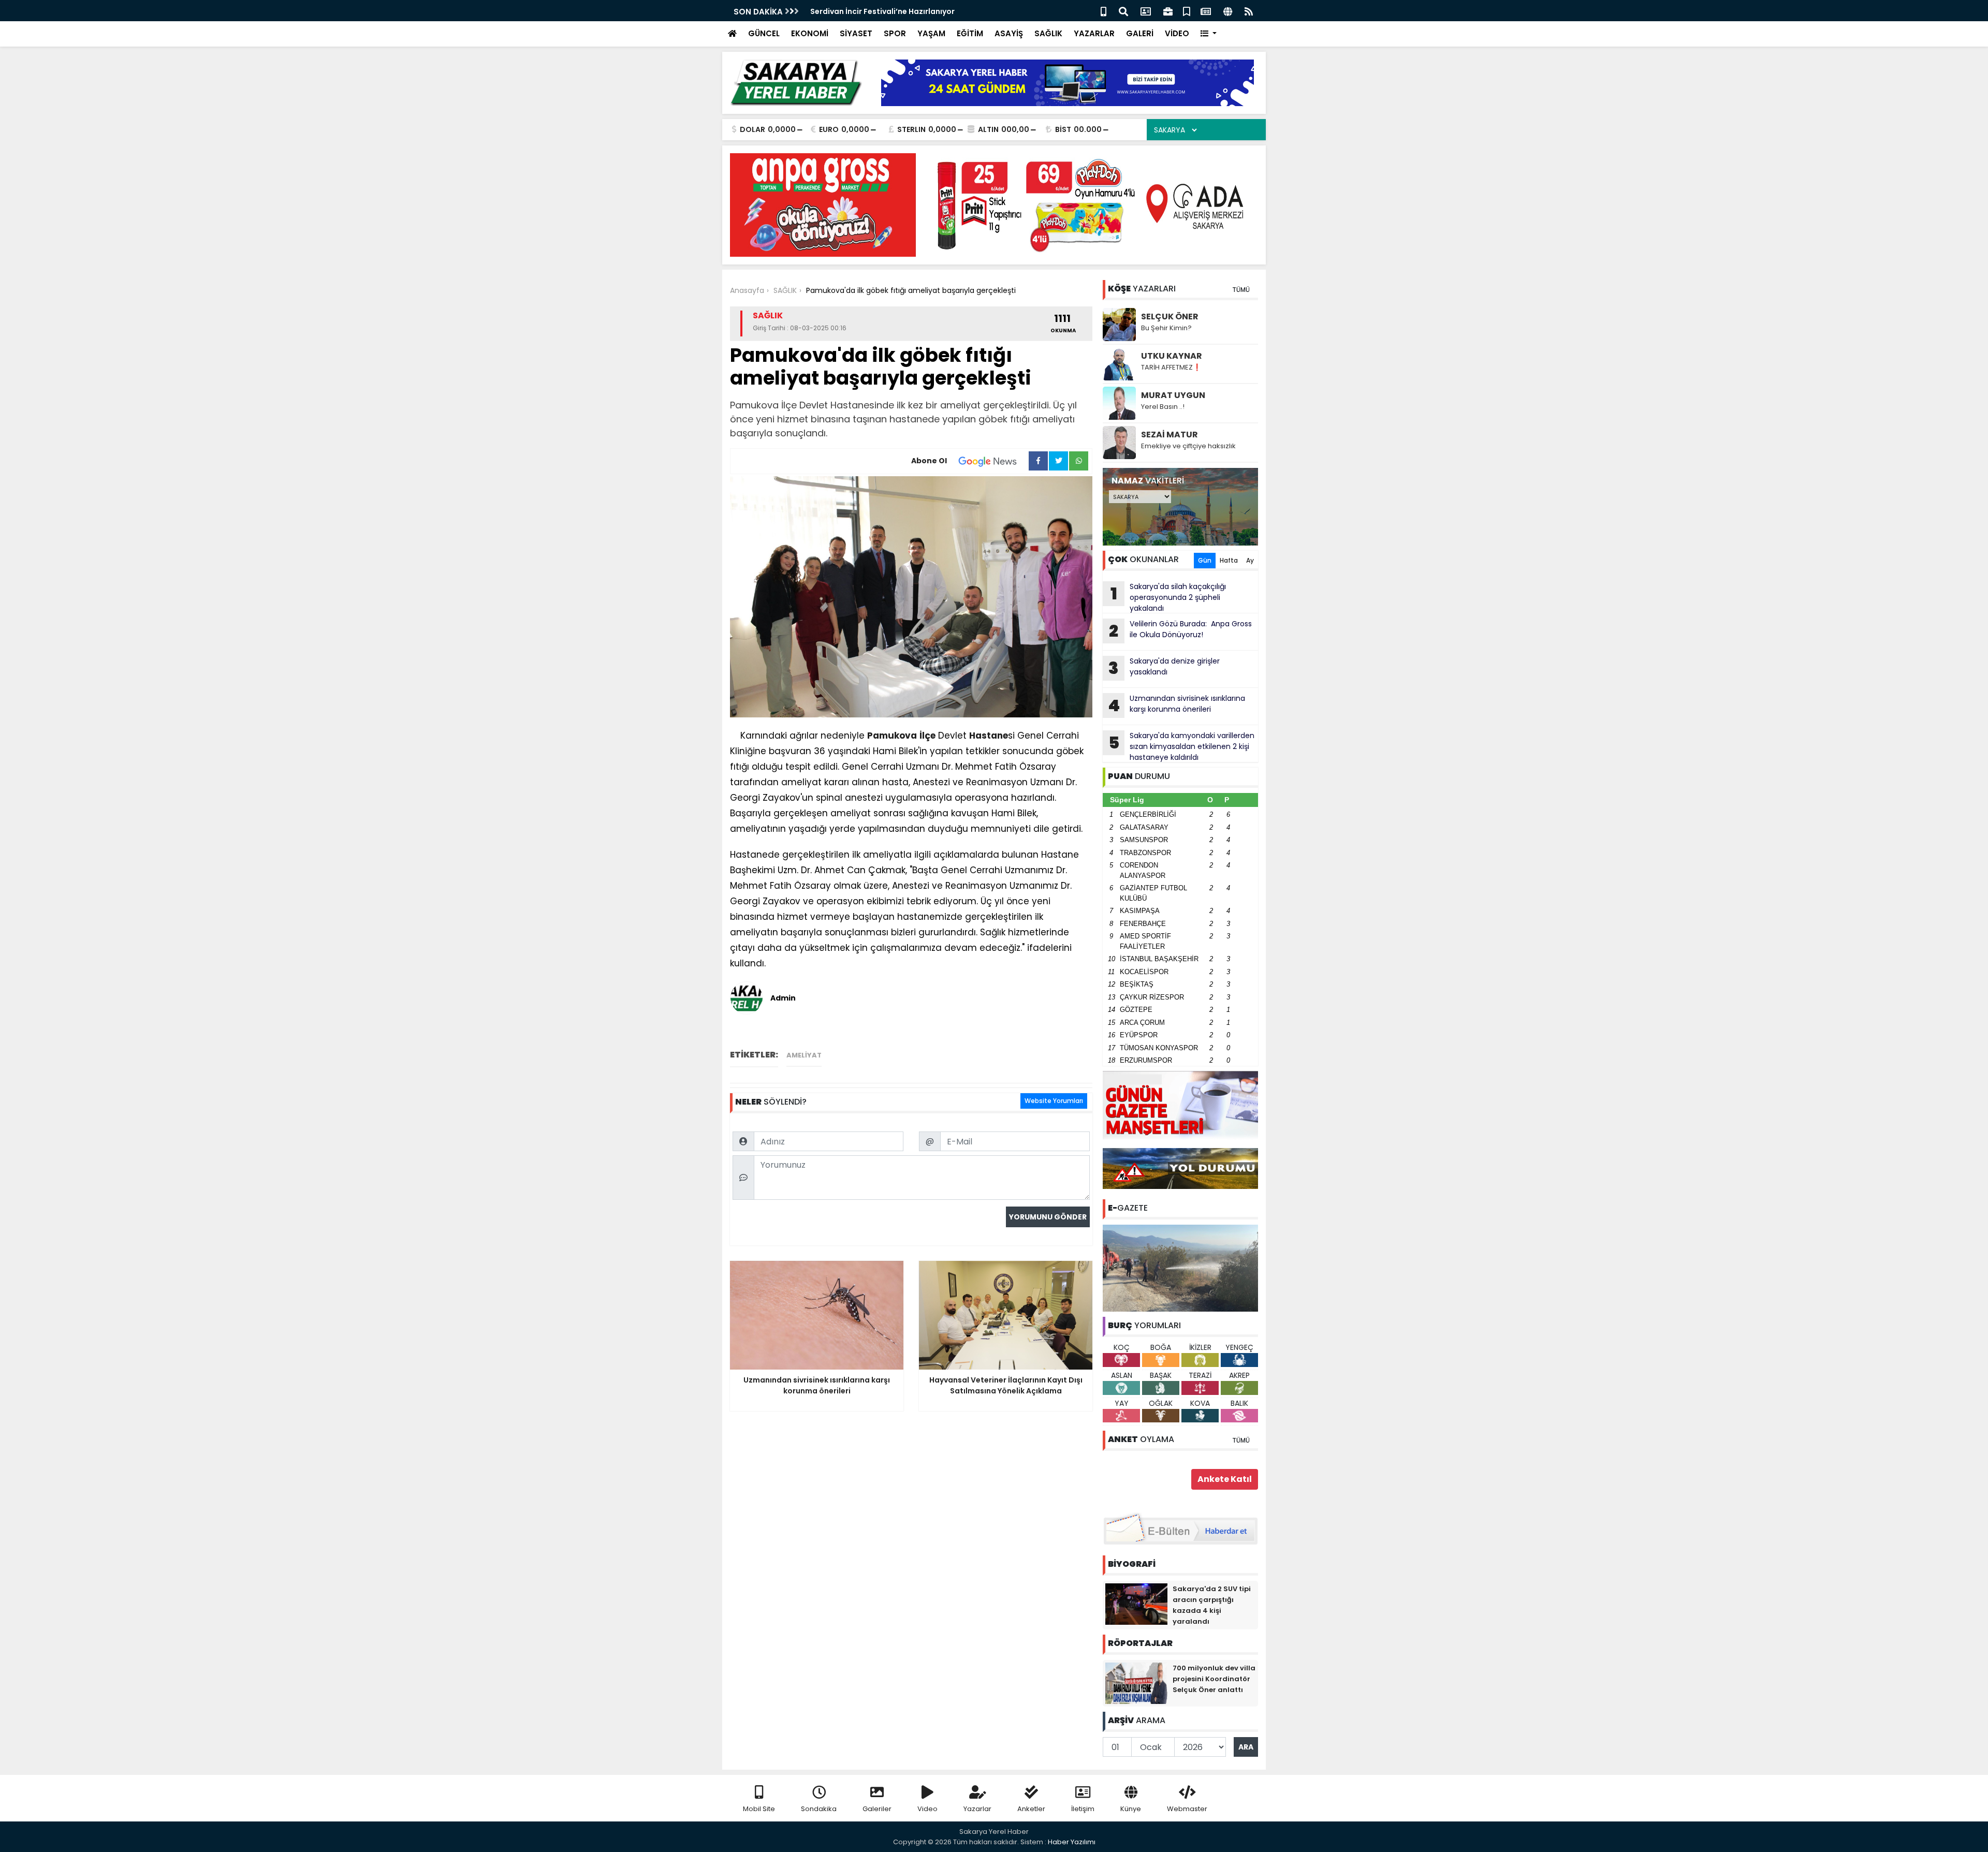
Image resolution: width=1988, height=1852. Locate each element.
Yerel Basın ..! (1163, 407)
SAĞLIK (1048, 33)
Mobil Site (759, 1809)
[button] (1209, 34)
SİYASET (856, 33)
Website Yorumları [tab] (1054, 1101)
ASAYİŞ (1009, 33)
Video (927, 1809)
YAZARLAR (1094, 33)
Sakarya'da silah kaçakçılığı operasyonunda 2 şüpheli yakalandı (1168, 597)
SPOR (895, 33)
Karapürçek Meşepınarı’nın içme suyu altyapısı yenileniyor (920, 11)
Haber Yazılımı (1072, 1842)
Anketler (1031, 1809)
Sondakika (819, 1809)
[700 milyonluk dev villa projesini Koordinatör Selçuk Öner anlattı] (1136, 1683)
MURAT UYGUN (1173, 395)
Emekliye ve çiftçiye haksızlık (1188, 446)
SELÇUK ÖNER (1170, 317)
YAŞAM (931, 33)
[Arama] (1123, 11)
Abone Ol (929, 461)
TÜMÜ (1241, 290)
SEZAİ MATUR (1170, 435)
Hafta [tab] (1229, 560)
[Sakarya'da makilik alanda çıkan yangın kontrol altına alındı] (1180, 1268)
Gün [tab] (1205, 560)
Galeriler (877, 1809)
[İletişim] (1146, 11)
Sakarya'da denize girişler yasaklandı (1164, 668)
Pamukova (892, 736)
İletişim (1083, 1809)
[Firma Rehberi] (1168, 11)
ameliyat (804, 1055)
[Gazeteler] (1206, 11)
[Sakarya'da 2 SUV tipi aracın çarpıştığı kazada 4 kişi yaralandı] (1136, 1604)
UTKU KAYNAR (1172, 356)
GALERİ (1140, 33)
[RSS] (1249, 11)
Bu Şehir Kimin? (1166, 328)
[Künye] (1228, 11)
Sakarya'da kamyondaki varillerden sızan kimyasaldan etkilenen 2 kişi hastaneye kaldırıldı (1182, 746)
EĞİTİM (970, 33)
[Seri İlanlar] (1187, 11)
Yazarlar (977, 1809)
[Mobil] (1103, 11)
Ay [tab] (1250, 560)
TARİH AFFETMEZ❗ (1171, 367)
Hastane (989, 736)
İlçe (927, 736)
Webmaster (1187, 1809)
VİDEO (1177, 33)
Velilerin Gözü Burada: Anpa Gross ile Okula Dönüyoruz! (1180, 630)
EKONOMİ (810, 33)
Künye (1131, 1809)
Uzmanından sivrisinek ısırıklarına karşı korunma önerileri (1176, 705)
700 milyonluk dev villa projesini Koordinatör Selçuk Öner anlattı (1214, 1679)
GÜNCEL (764, 33)
